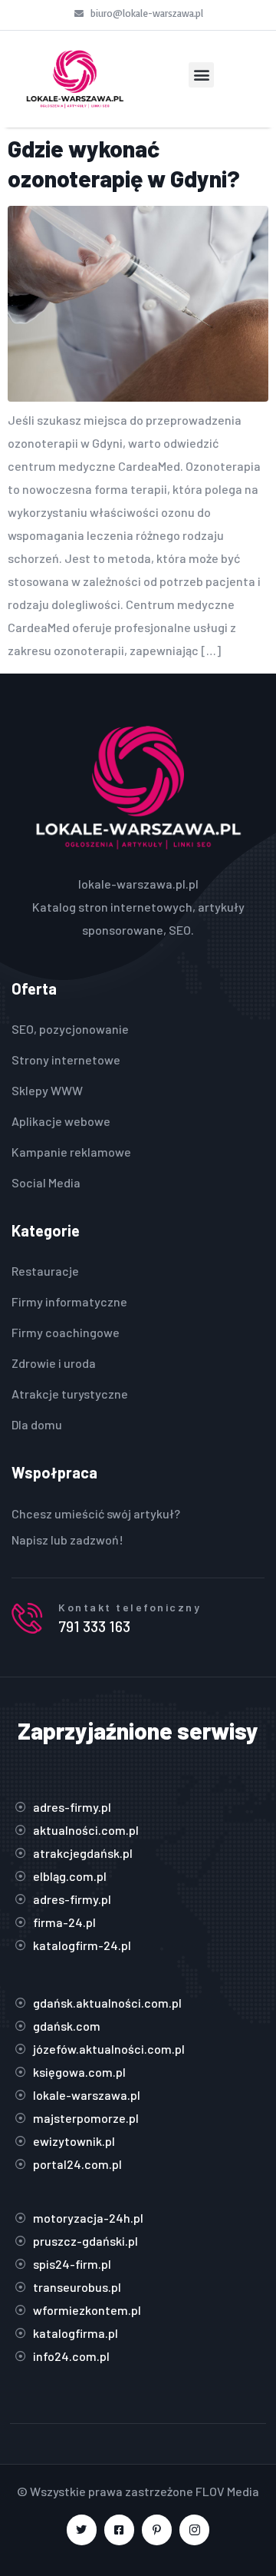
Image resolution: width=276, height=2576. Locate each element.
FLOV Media (227, 2491)
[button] (201, 75)
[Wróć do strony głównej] (75, 79)
